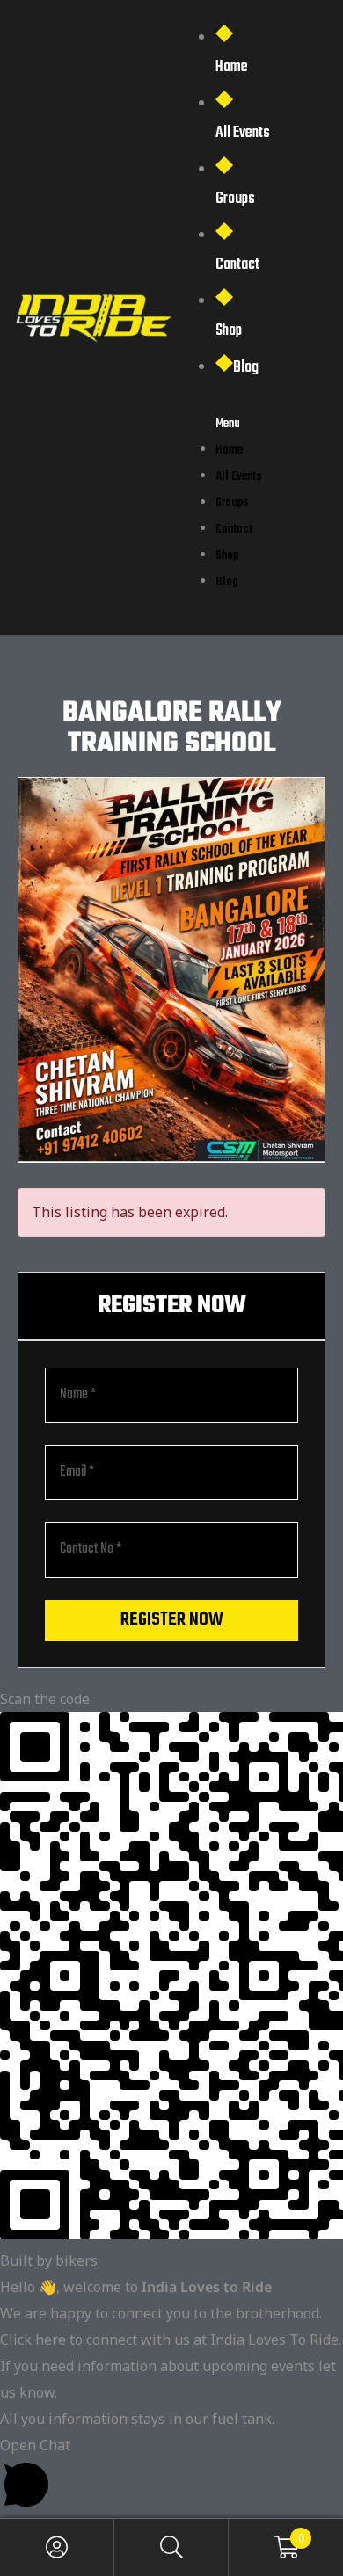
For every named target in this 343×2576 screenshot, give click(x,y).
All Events (243, 133)
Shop (229, 331)
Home (232, 67)
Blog (246, 368)
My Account (57, 2547)
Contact (237, 265)
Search (171, 2547)
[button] (171, 2475)
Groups (235, 199)
